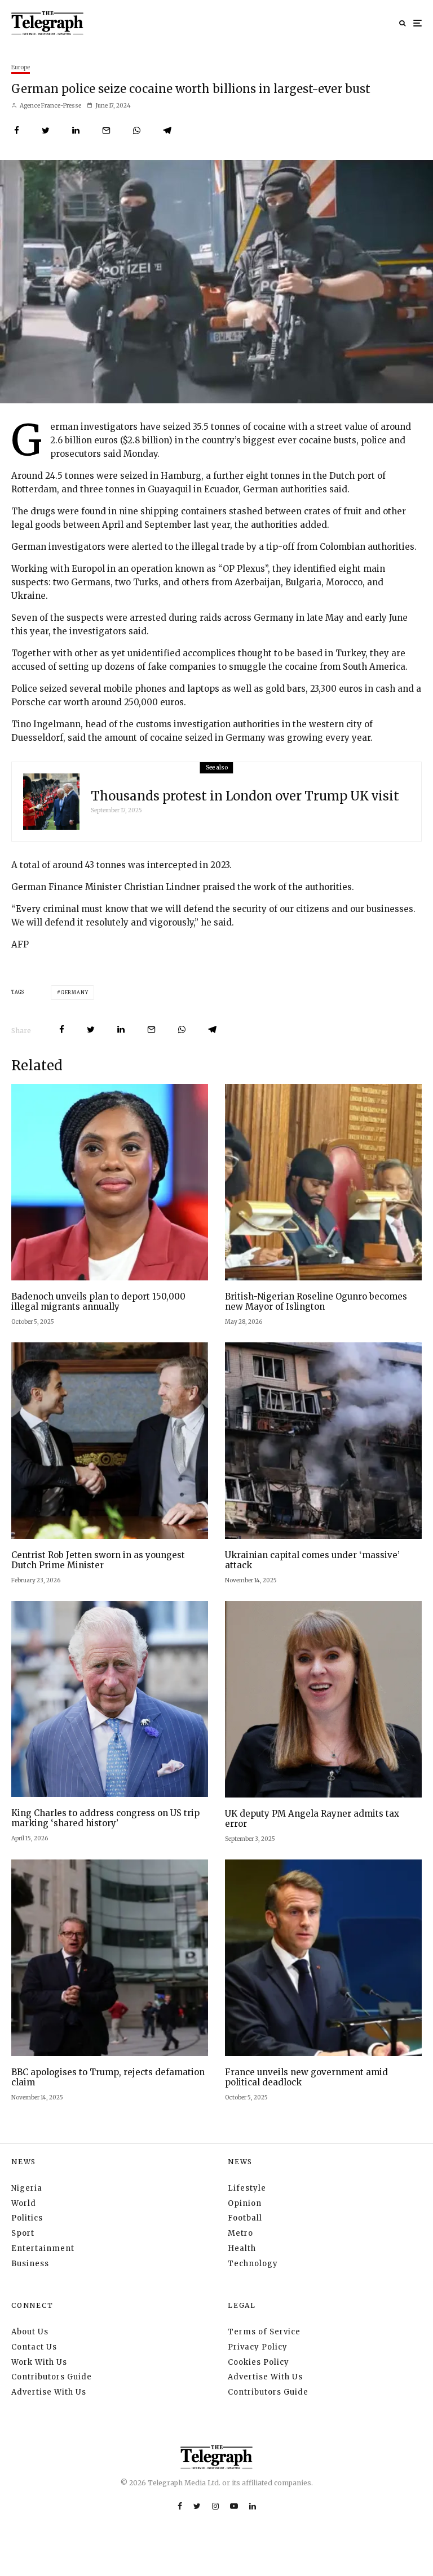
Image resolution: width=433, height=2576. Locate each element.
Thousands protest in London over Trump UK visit (245, 796)
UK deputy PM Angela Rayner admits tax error (312, 1819)
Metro (240, 2233)
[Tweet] (46, 130)
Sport (23, 2233)
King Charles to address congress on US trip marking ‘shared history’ (105, 1818)
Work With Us (39, 2362)
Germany (75, 993)
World (24, 2203)
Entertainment (43, 2248)
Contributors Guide (52, 2377)
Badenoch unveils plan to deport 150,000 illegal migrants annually (98, 1302)
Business (30, 2264)
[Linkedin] (253, 2506)
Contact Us (34, 2347)
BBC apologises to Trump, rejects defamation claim (108, 2077)
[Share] (17, 130)
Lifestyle (247, 2188)
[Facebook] (180, 2506)
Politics (27, 2218)
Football (245, 2218)
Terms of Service (264, 2332)
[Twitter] (197, 2506)
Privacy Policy (258, 2347)
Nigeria (27, 2188)
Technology (253, 2264)
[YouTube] (234, 2506)
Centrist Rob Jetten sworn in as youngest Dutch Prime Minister (98, 1560)
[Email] (106, 130)
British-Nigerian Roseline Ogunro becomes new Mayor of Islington (316, 1302)
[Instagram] (215, 2506)
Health (242, 2248)
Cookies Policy (259, 2362)
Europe (21, 67)
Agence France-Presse (50, 106)
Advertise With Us (49, 2392)
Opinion (245, 2203)
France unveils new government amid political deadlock (306, 2077)
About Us (30, 2332)
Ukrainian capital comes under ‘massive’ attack (312, 1560)
